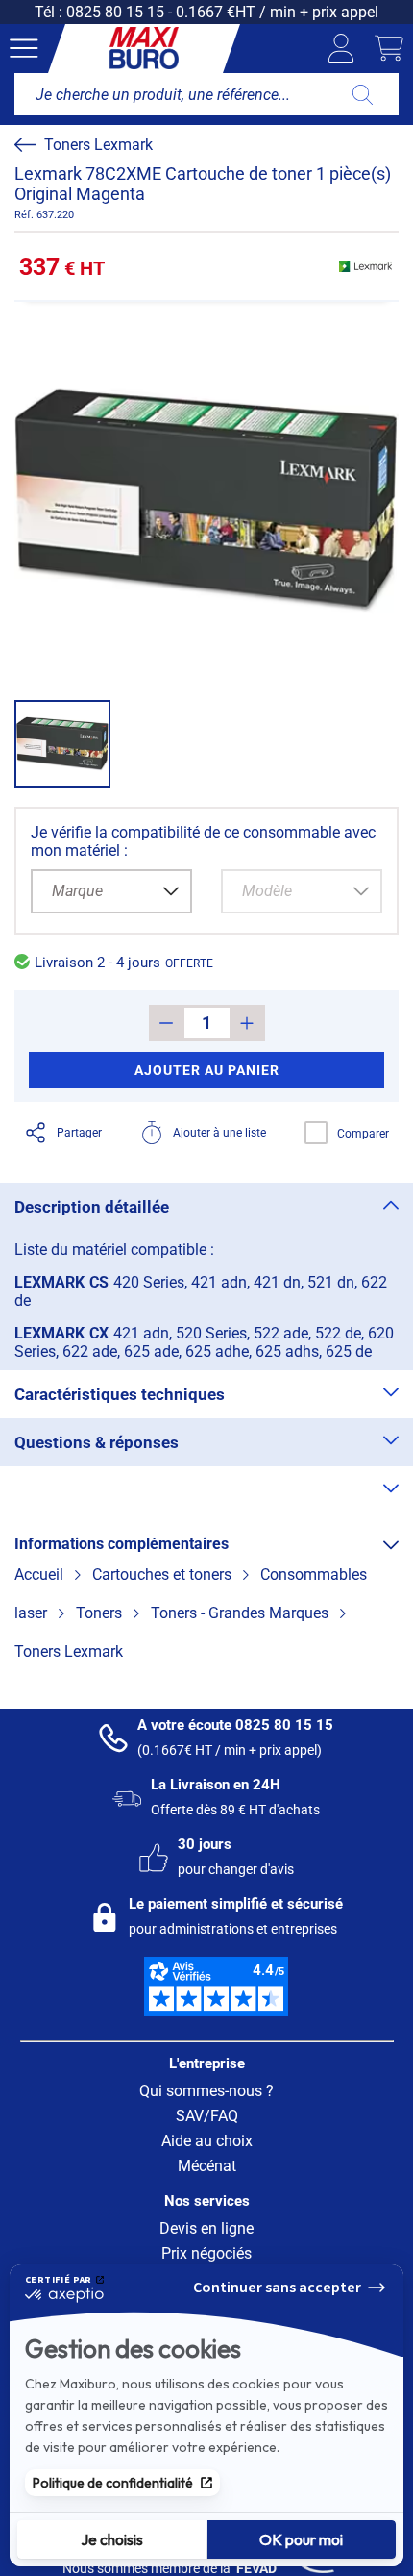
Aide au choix (207, 2141)
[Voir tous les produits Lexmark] (365, 266)
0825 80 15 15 (115, 12)
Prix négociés (206, 2253)
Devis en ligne (206, 2228)
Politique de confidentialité (113, 2483)
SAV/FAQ (207, 2116)
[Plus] (247, 1023)
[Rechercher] (363, 94)
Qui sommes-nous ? (206, 2091)
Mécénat (207, 2166)
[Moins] (167, 1023)
